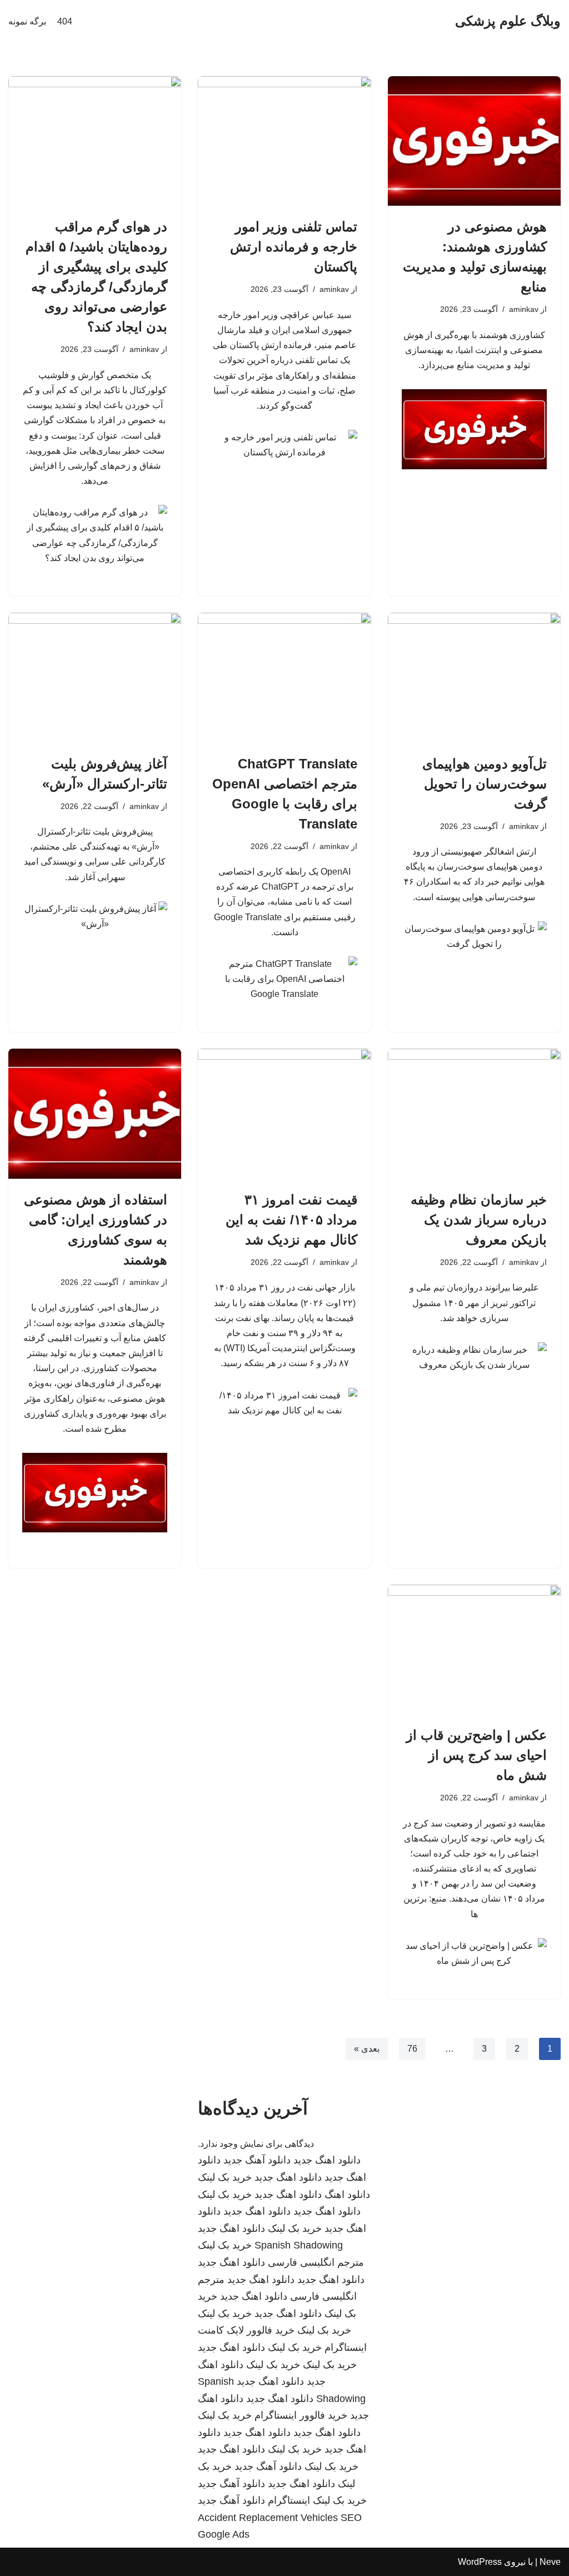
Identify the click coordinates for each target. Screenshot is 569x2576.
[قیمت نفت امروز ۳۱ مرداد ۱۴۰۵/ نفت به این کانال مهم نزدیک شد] (284, 1113)
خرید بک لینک (225, 2177)
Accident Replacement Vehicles (268, 2518)
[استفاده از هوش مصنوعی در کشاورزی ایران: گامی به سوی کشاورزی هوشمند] (95, 1113)
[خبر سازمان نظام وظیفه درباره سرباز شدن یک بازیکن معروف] (474, 1113)
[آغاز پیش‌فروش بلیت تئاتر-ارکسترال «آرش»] (95, 677)
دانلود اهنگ (347, 2195)
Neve (550, 2562)
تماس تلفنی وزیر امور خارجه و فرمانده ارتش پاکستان (294, 247)
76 (412, 2049)
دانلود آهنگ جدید (257, 2160)
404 (65, 21)
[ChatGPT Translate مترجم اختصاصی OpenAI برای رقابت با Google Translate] (284, 677)
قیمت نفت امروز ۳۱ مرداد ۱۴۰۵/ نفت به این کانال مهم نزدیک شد (291, 1220)
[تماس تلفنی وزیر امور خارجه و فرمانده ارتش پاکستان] (284, 141)
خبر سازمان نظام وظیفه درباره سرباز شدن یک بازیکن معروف (479, 1220)
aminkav (524, 309)
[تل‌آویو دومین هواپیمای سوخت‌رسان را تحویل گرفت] (474, 677)
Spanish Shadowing (299, 2245)
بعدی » (367, 2049)
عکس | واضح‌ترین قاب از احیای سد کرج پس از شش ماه (476, 1755)
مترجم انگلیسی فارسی (316, 2262)
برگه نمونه (27, 21)
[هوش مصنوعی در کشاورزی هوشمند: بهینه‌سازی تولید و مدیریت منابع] (474, 141)
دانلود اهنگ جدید (327, 2160)
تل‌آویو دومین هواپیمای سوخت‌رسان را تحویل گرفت (485, 784)
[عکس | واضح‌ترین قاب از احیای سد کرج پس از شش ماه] (474, 1649)
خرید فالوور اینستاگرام (301, 2415)
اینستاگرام (289, 2500)
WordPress (480, 2562)
